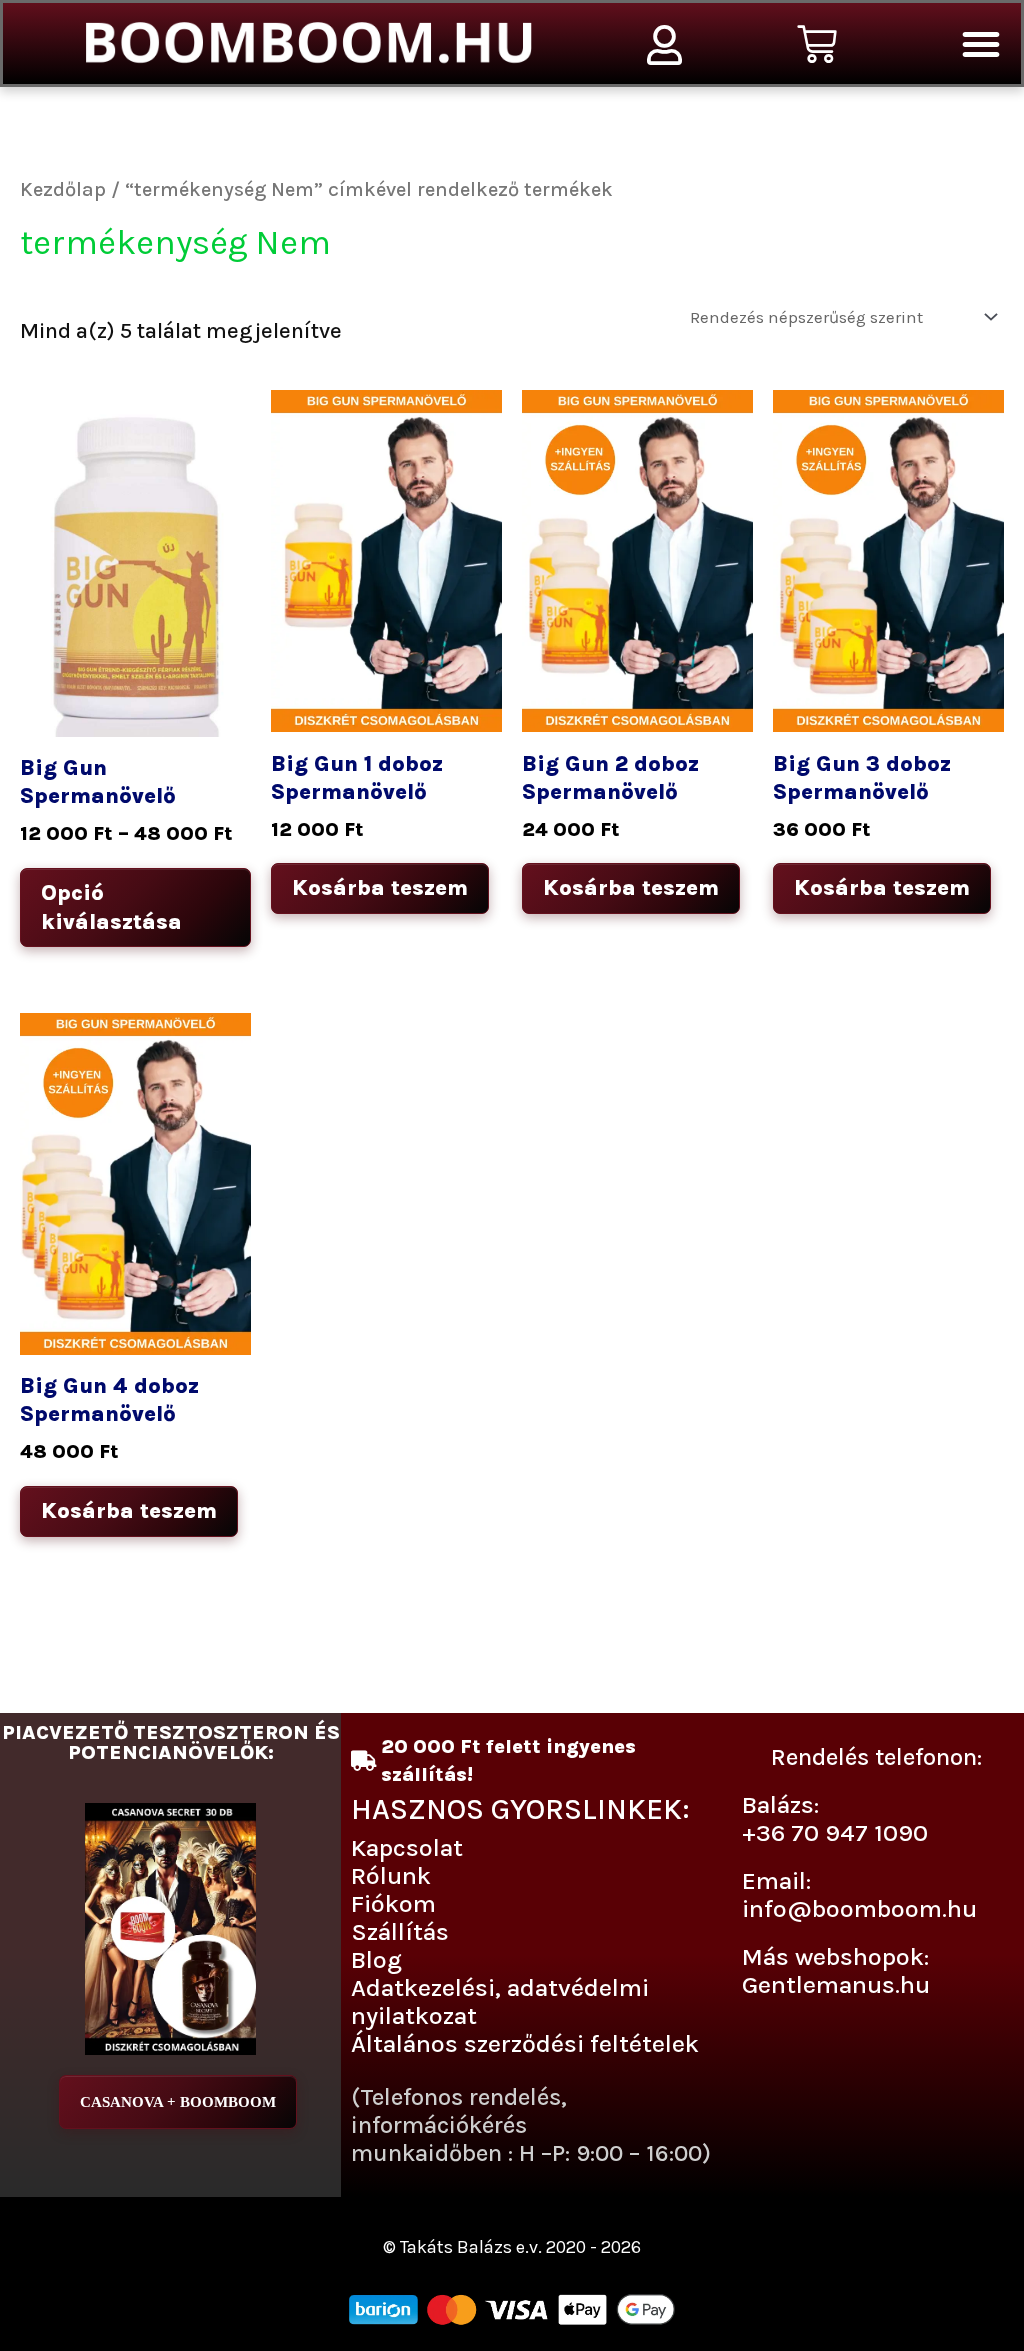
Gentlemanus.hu (836, 1984)
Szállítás (400, 1931)
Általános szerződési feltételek (525, 2043)
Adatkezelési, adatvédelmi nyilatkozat (500, 2001)
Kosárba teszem (380, 888)
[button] (981, 44)
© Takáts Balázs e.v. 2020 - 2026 (512, 2247)
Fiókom (393, 1903)
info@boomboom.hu (859, 1908)
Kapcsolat (407, 1847)
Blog (376, 1959)
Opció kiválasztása (111, 907)
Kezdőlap (63, 189)
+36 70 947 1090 (835, 1832)
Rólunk (391, 1875)
